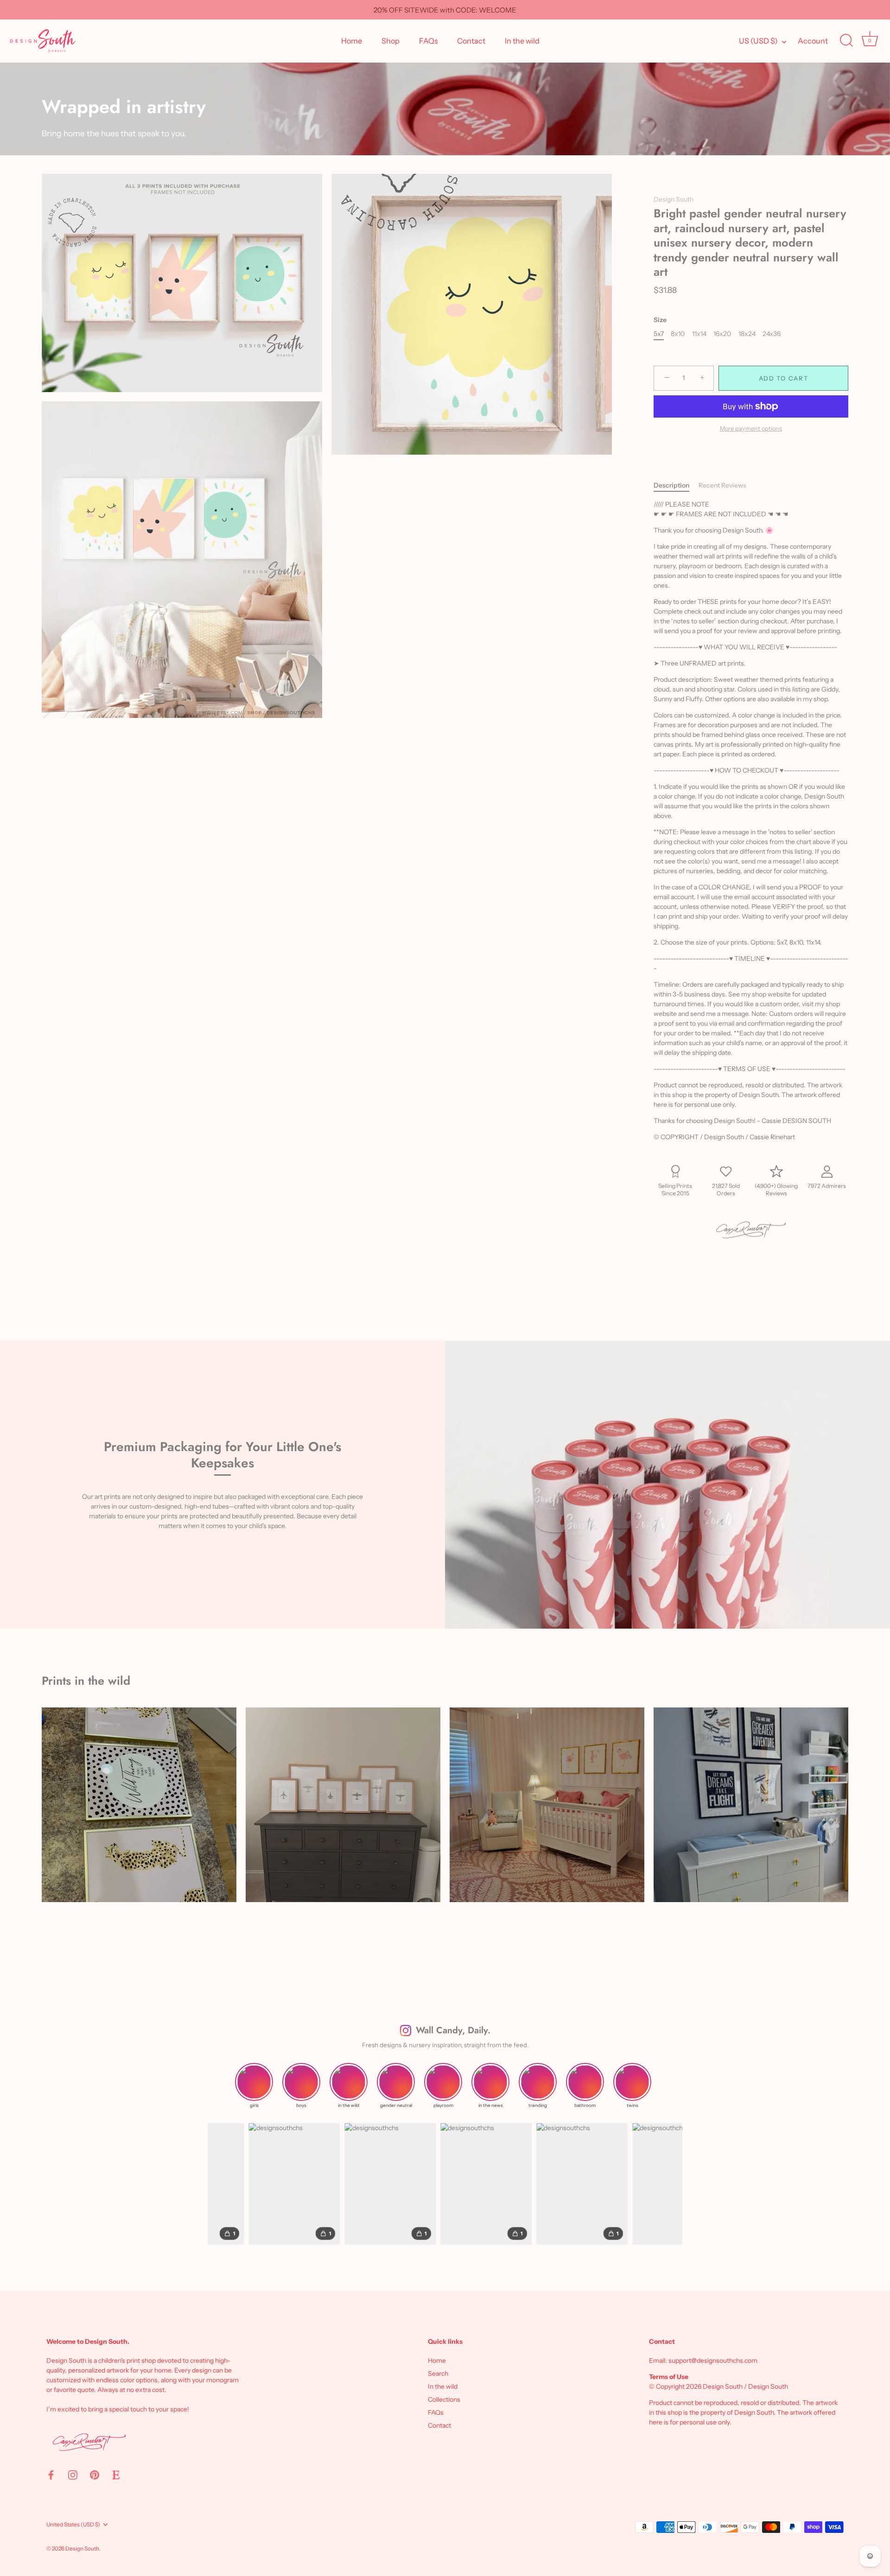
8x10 (678, 334)
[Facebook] (51, 2474)
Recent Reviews (722, 485)
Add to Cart (784, 378)
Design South (674, 199)
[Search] (846, 41)
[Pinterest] (95, 2474)
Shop (391, 41)
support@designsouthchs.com (713, 2360)
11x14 (699, 334)
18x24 (747, 334)
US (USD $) (758, 41)
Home (352, 41)
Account (813, 41)
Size (660, 320)
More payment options (751, 428)
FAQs (429, 41)
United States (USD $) (73, 2525)
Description (671, 485)
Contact (471, 41)
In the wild (522, 41)
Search (438, 2373)
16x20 (722, 334)
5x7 (659, 334)
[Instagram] (73, 2474)
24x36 (772, 334)
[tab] (676, 485)
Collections (444, 2399)
